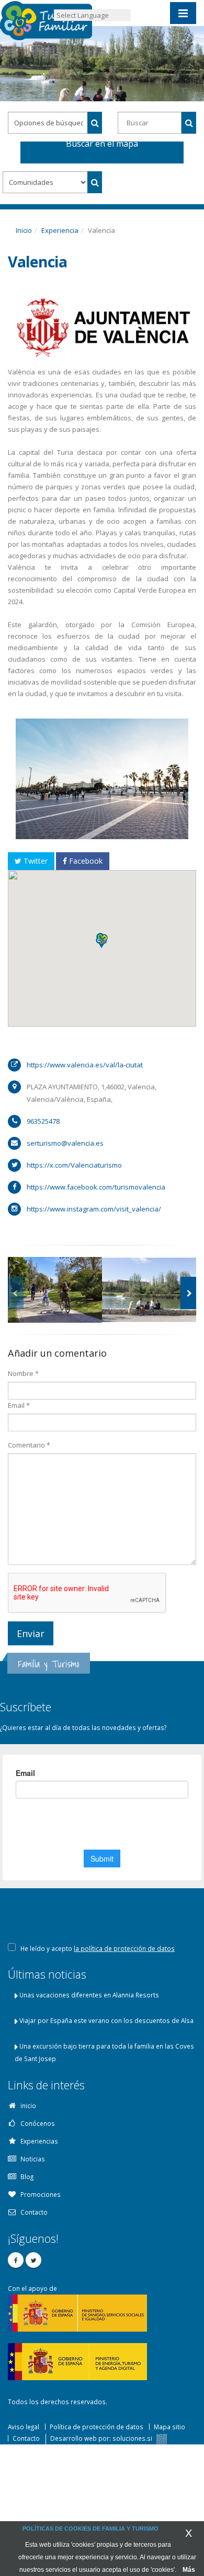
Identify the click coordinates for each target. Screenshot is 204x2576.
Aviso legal (24, 2427)
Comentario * (29, 1445)
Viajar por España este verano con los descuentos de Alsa (106, 2020)
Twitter (35, 861)
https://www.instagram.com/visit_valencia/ (94, 1209)
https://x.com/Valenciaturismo (74, 1165)
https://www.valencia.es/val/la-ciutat (85, 1065)
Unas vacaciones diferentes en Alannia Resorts (89, 1995)
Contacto (26, 2438)
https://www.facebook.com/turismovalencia (96, 1187)
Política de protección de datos (97, 2427)
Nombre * (23, 1373)
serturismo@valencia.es (65, 1143)
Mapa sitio (169, 2427)
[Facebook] (16, 2260)
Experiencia (60, 230)
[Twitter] (33, 2260)
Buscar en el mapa (102, 145)
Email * (19, 1405)
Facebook (85, 861)
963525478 (43, 1121)
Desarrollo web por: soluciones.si (102, 2438)
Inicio (24, 230)
